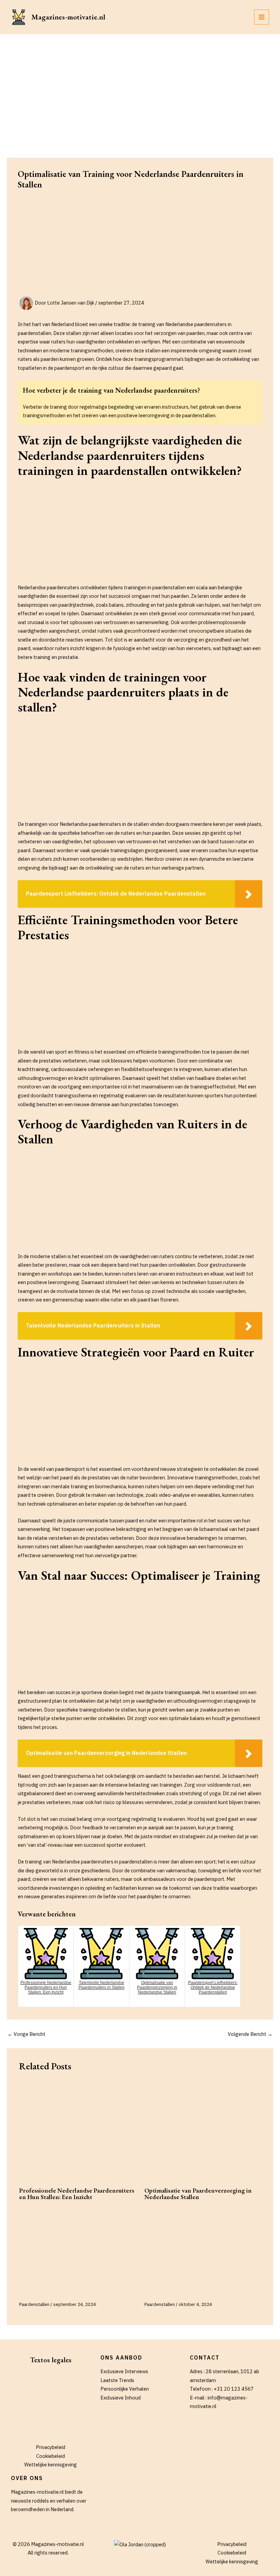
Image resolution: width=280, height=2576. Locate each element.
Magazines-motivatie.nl (68, 17)
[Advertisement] (140, 85)
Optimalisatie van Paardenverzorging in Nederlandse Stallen (198, 2193)
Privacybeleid (51, 2447)
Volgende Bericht (250, 2034)
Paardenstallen (34, 2304)
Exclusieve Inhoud (121, 2398)
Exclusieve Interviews (124, 2371)
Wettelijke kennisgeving (51, 2465)
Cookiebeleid (51, 2456)
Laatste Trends (117, 2380)
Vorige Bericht (26, 2034)
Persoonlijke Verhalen (125, 2389)
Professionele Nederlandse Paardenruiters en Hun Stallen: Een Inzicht (77, 2193)
